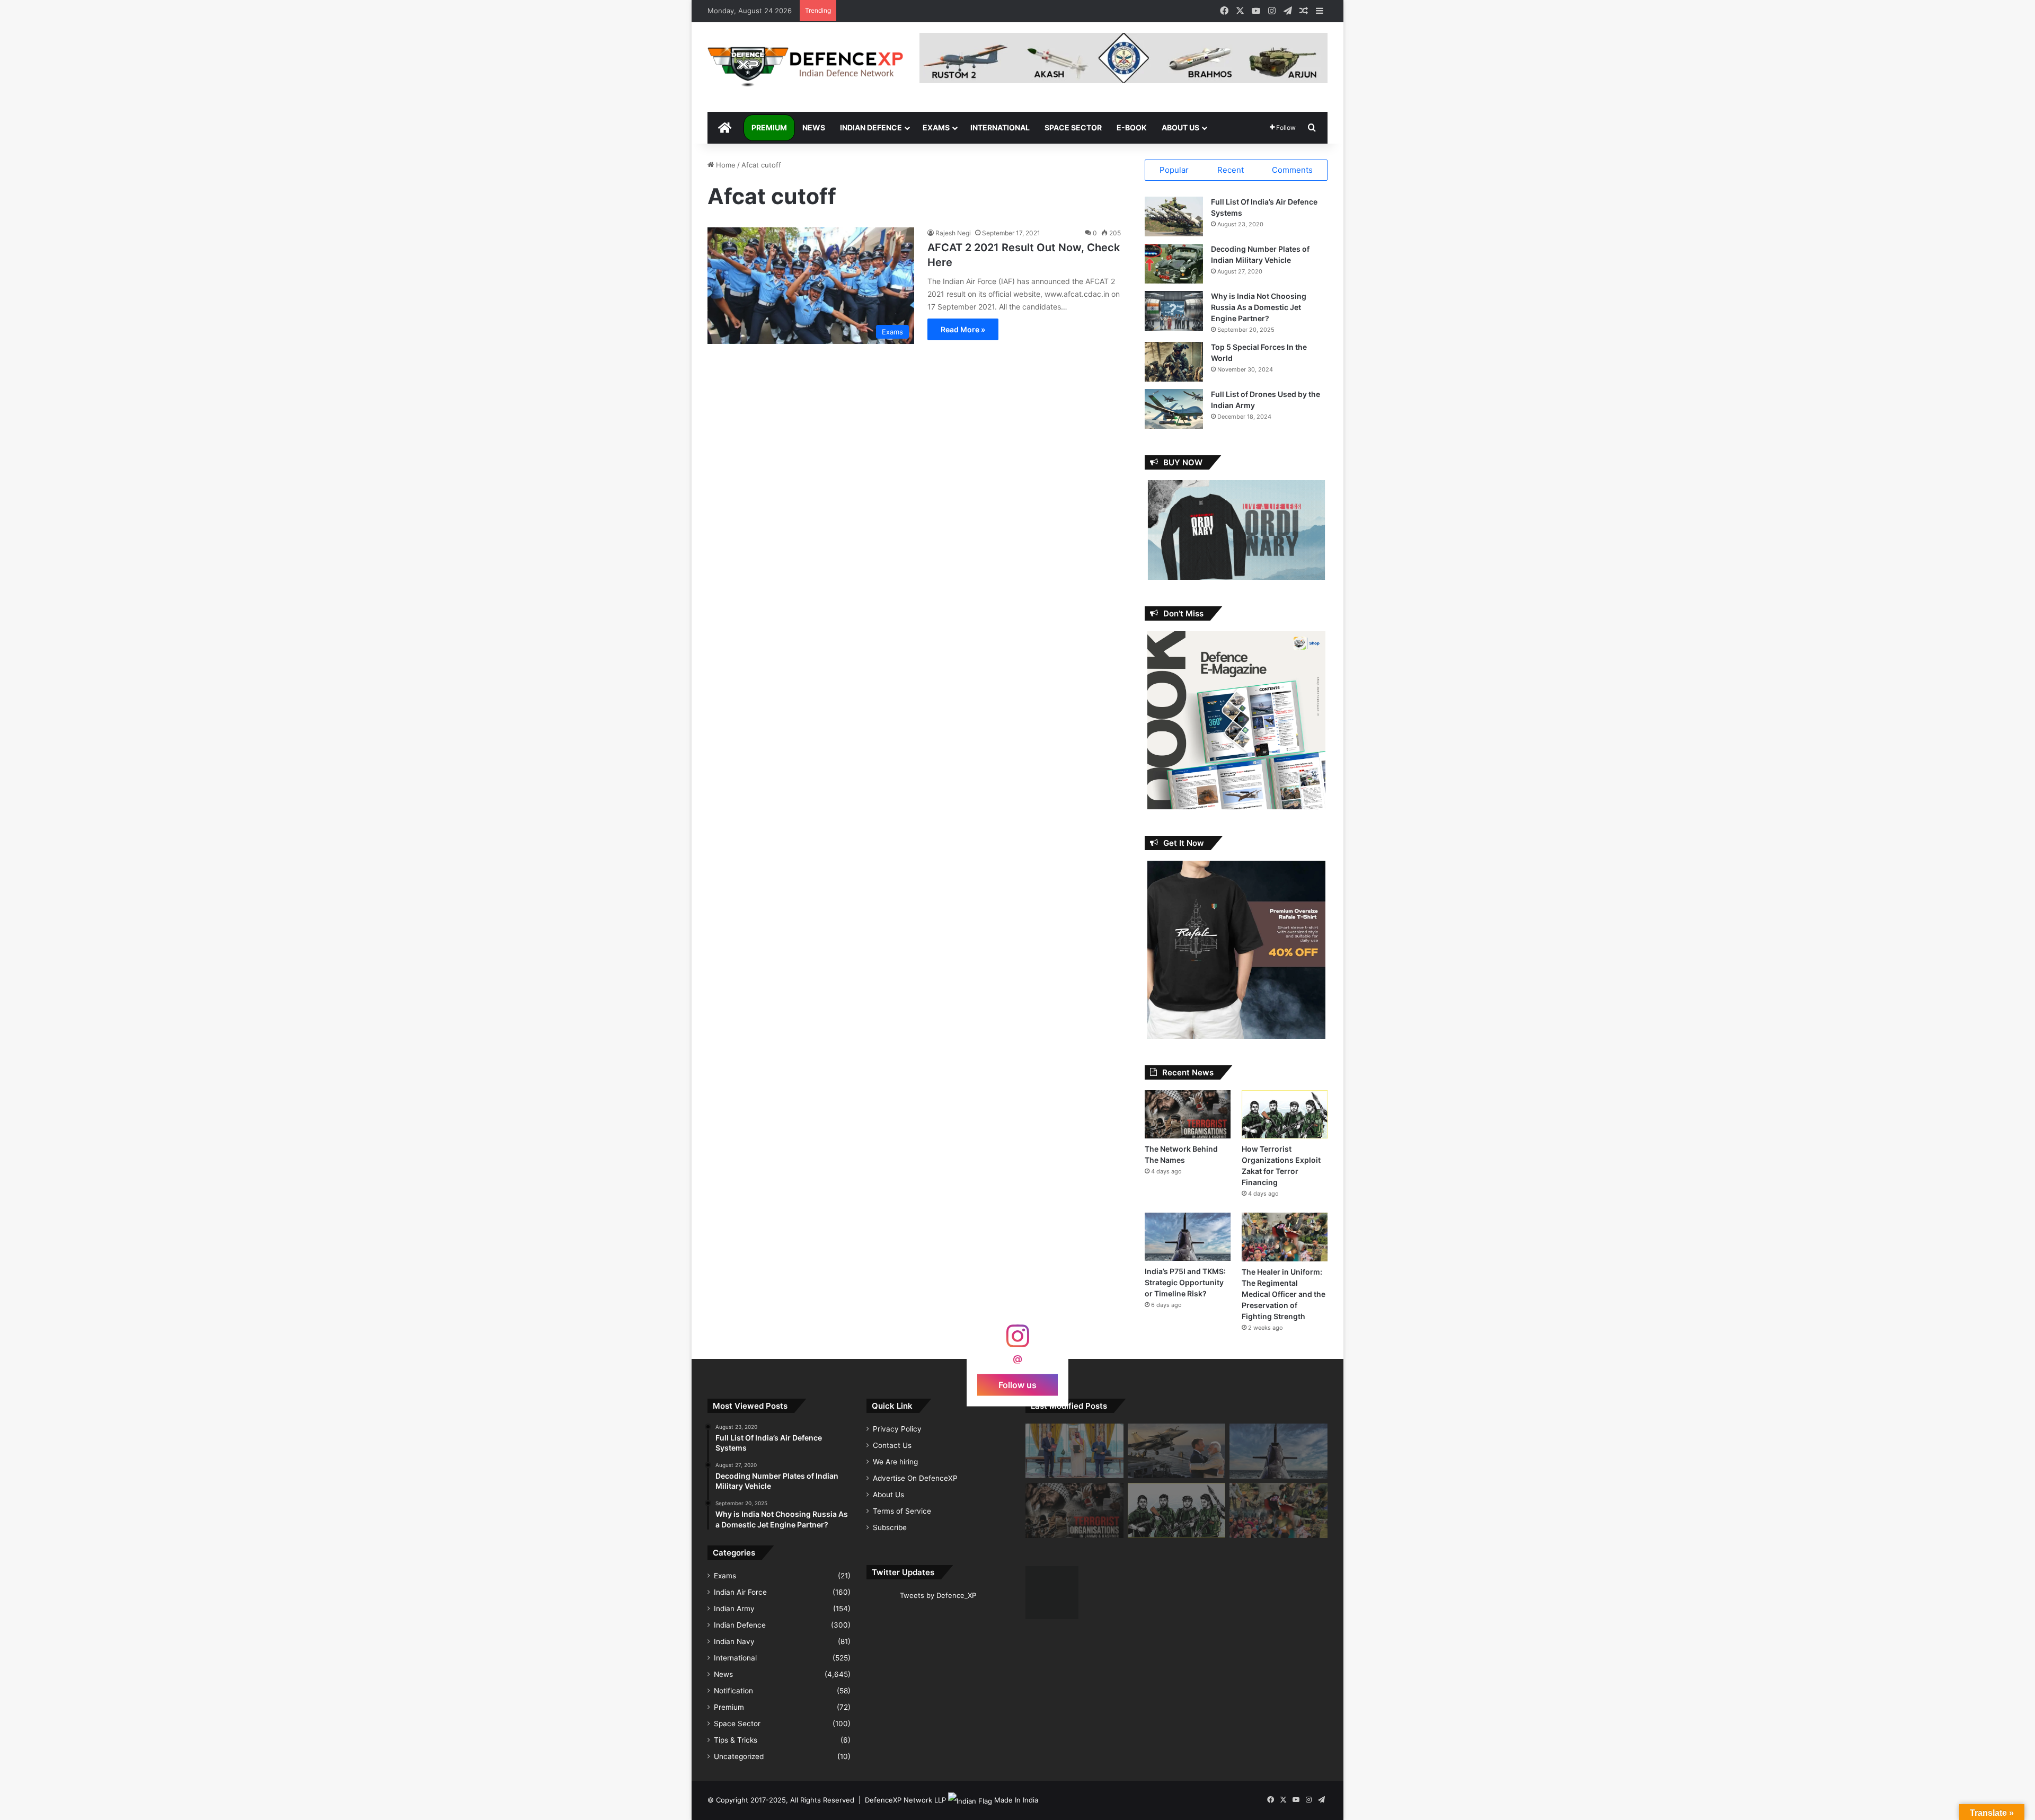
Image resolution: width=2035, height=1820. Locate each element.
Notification (733, 1691)
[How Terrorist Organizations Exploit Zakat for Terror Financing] (1285, 1114)
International (1000, 127)
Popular (1174, 170)
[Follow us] (1017, 1341)
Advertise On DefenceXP (915, 1478)
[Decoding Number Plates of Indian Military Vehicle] (1174, 264)
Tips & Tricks (736, 1740)
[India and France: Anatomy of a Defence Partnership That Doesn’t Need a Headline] (1177, 1451)
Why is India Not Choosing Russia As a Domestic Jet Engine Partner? (1259, 307)
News (814, 127)
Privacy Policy (897, 1429)
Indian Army (734, 1609)
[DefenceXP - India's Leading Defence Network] (806, 67)
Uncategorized (739, 1756)
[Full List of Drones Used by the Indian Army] (1174, 409)
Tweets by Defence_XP (938, 1595)
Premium (769, 127)
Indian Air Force (740, 1592)
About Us (1180, 127)
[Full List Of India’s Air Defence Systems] (1174, 217)
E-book (1132, 127)
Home (725, 165)
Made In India (1016, 1800)
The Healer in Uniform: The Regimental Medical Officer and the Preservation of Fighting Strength (1284, 1294)
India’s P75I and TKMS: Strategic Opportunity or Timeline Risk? (1185, 1282)
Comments (1292, 170)
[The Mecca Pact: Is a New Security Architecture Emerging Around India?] (1074, 1451)
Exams (936, 127)
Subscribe (890, 1527)
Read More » (963, 329)
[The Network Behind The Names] (1188, 1114)
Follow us (1017, 1384)
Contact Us (892, 1445)
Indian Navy (734, 1641)
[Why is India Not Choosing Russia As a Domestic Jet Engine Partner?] (1174, 311)
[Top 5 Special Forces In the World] (1174, 362)
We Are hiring (895, 1462)
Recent (1231, 170)
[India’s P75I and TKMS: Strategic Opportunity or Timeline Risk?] (1188, 1237)
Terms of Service (902, 1511)
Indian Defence (871, 127)
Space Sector (1073, 127)
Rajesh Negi (953, 233)
